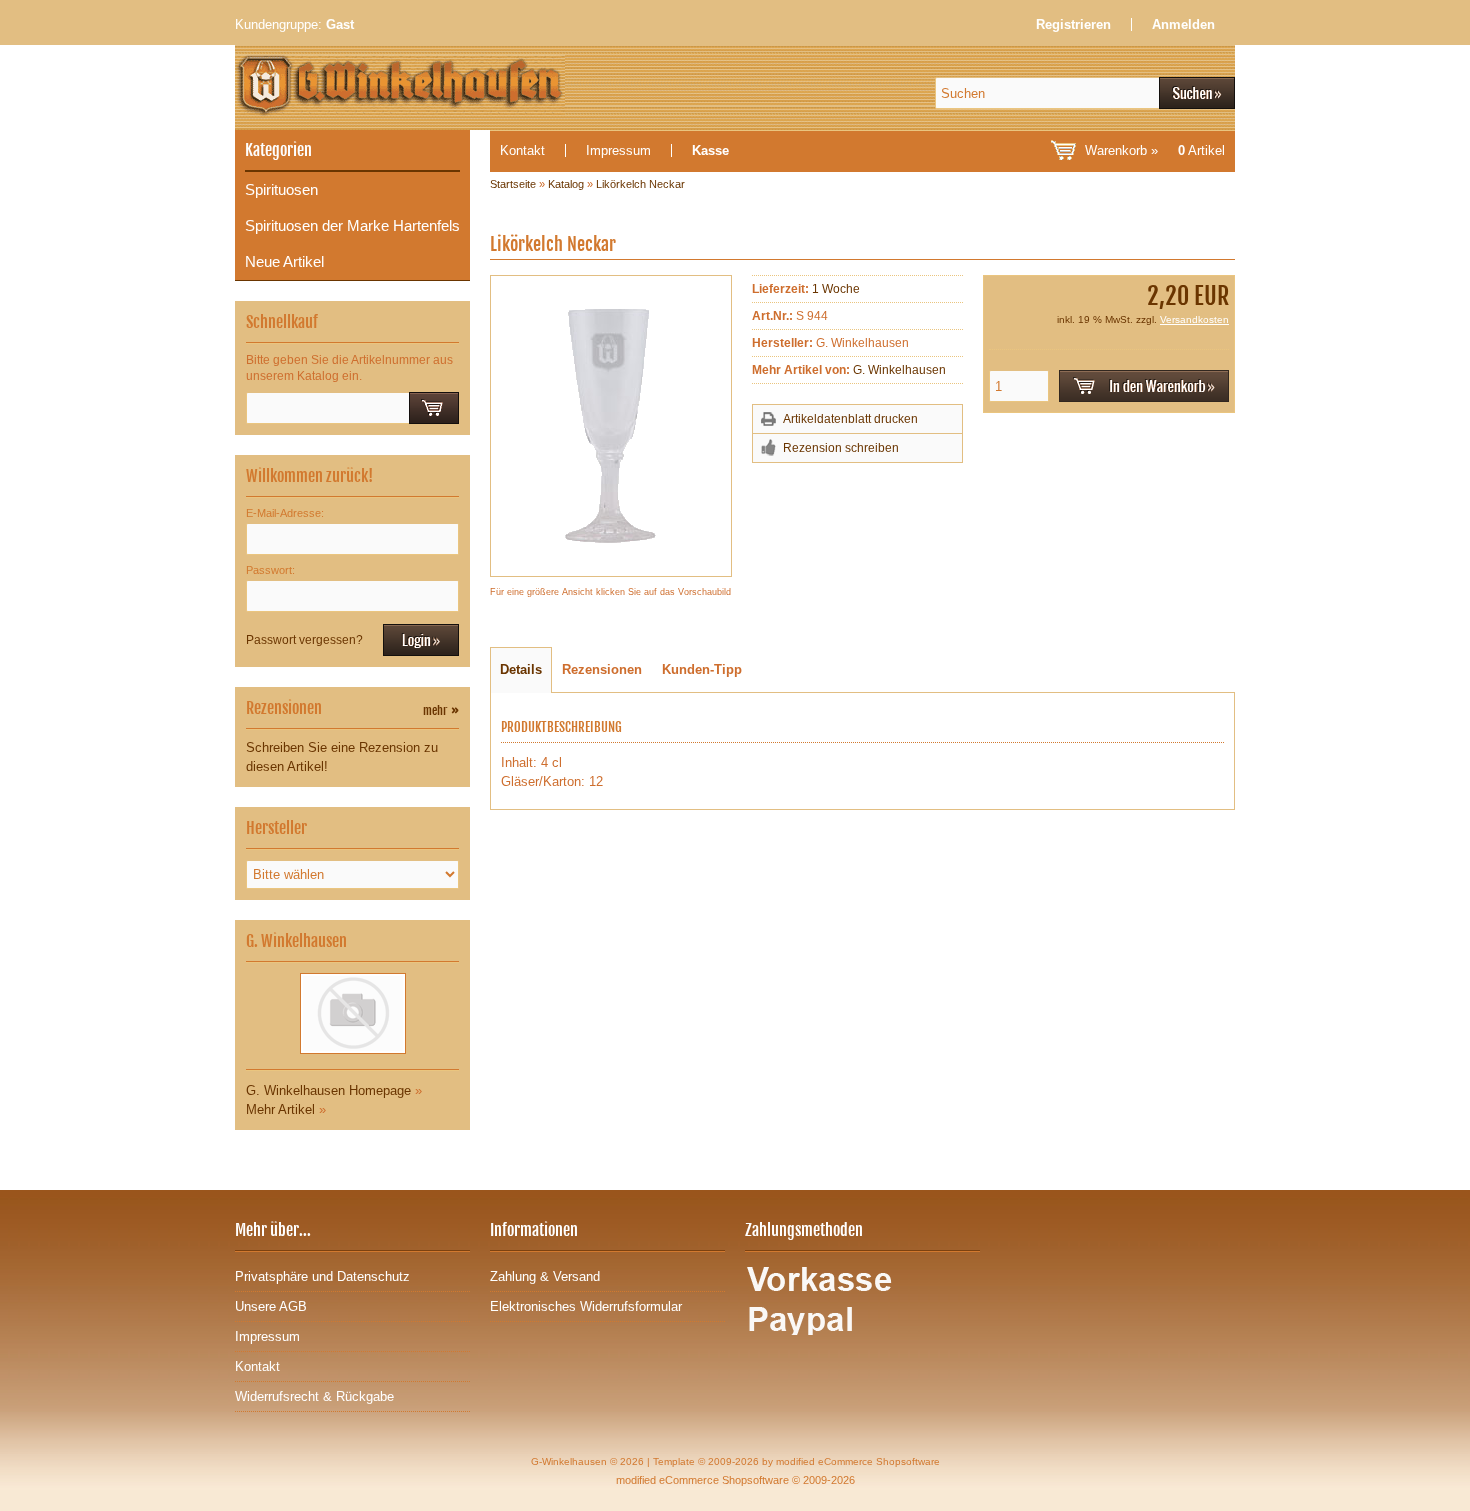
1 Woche (836, 289)
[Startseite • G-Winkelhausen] (535, 92)
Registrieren (1073, 24)
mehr (441, 710)
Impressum (618, 150)
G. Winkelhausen (899, 370)
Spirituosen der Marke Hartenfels (352, 225)
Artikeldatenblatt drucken (850, 419)
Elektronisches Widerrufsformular (586, 1306)
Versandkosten (1194, 319)
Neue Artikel (284, 261)
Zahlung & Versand (545, 1276)
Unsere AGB (271, 1306)
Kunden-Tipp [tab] (702, 669)
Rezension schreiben (841, 448)
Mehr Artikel (280, 1109)
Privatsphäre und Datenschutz (322, 1276)
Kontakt (522, 150)
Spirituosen (281, 189)
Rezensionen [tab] (602, 669)
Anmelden (1183, 24)
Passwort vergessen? (304, 640)
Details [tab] (521, 669)
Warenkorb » (1155, 150)
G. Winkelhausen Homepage (328, 1090)
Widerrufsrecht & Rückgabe (314, 1396)
